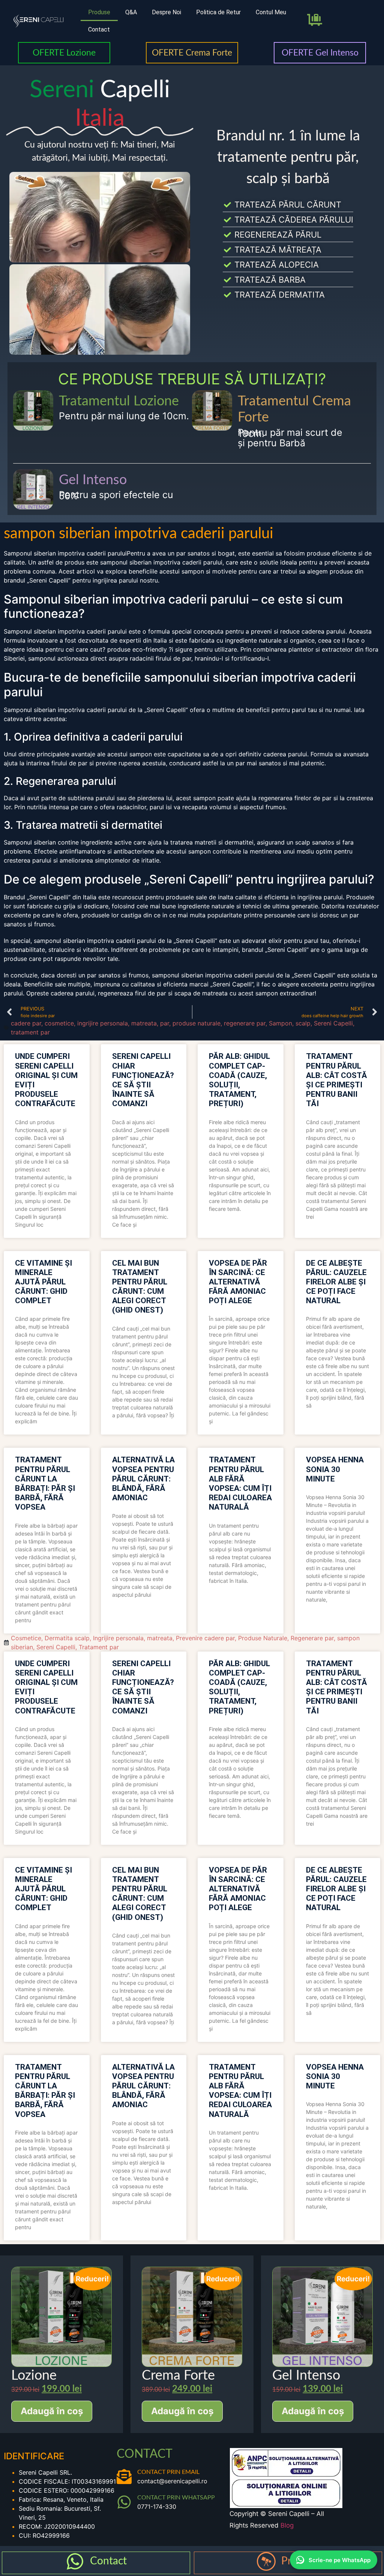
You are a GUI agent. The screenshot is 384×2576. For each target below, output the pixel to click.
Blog (287, 2525)
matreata (144, 1023)
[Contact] (75, 2561)
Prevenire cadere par (205, 1638)
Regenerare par (312, 1638)
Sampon (280, 1023)
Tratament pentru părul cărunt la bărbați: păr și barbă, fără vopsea (45, 1483)
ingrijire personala (103, 1023)
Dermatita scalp (67, 1638)
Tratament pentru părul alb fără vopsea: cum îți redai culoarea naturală (240, 1483)
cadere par (26, 1023)
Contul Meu (271, 12)
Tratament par (99, 1647)
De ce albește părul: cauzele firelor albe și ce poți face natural (336, 1282)
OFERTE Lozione (64, 53)
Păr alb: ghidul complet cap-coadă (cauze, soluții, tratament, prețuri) (239, 1080)
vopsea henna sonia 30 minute (335, 1469)
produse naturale (196, 1023)
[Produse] (266, 2561)
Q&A (131, 12)
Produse (99, 12)
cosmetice (59, 1023)
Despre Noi (166, 12)
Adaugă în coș (52, 2411)
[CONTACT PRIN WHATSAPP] (124, 2502)
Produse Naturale (263, 1638)
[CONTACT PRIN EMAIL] (124, 2477)
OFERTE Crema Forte (192, 53)
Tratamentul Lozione (119, 401)
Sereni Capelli (333, 1023)
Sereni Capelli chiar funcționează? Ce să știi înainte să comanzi (143, 1080)
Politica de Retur (218, 12)
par (165, 1023)
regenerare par (245, 1023)
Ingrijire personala (118, 1638)
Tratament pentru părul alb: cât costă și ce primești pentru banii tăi (337, 1080)
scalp (303, 1023)
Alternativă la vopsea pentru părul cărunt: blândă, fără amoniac (143, 1479)
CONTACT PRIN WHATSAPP (176, 2498)
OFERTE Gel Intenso (320, 53)
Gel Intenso (93, 480)
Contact (99, 29)
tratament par (30, 1032)
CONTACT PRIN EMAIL (168, 2472)
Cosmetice (26, 1638)
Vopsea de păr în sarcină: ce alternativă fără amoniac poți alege (238, 1282)
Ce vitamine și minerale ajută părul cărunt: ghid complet (43, 1282)
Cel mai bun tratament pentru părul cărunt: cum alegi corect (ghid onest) (140, 1287)
